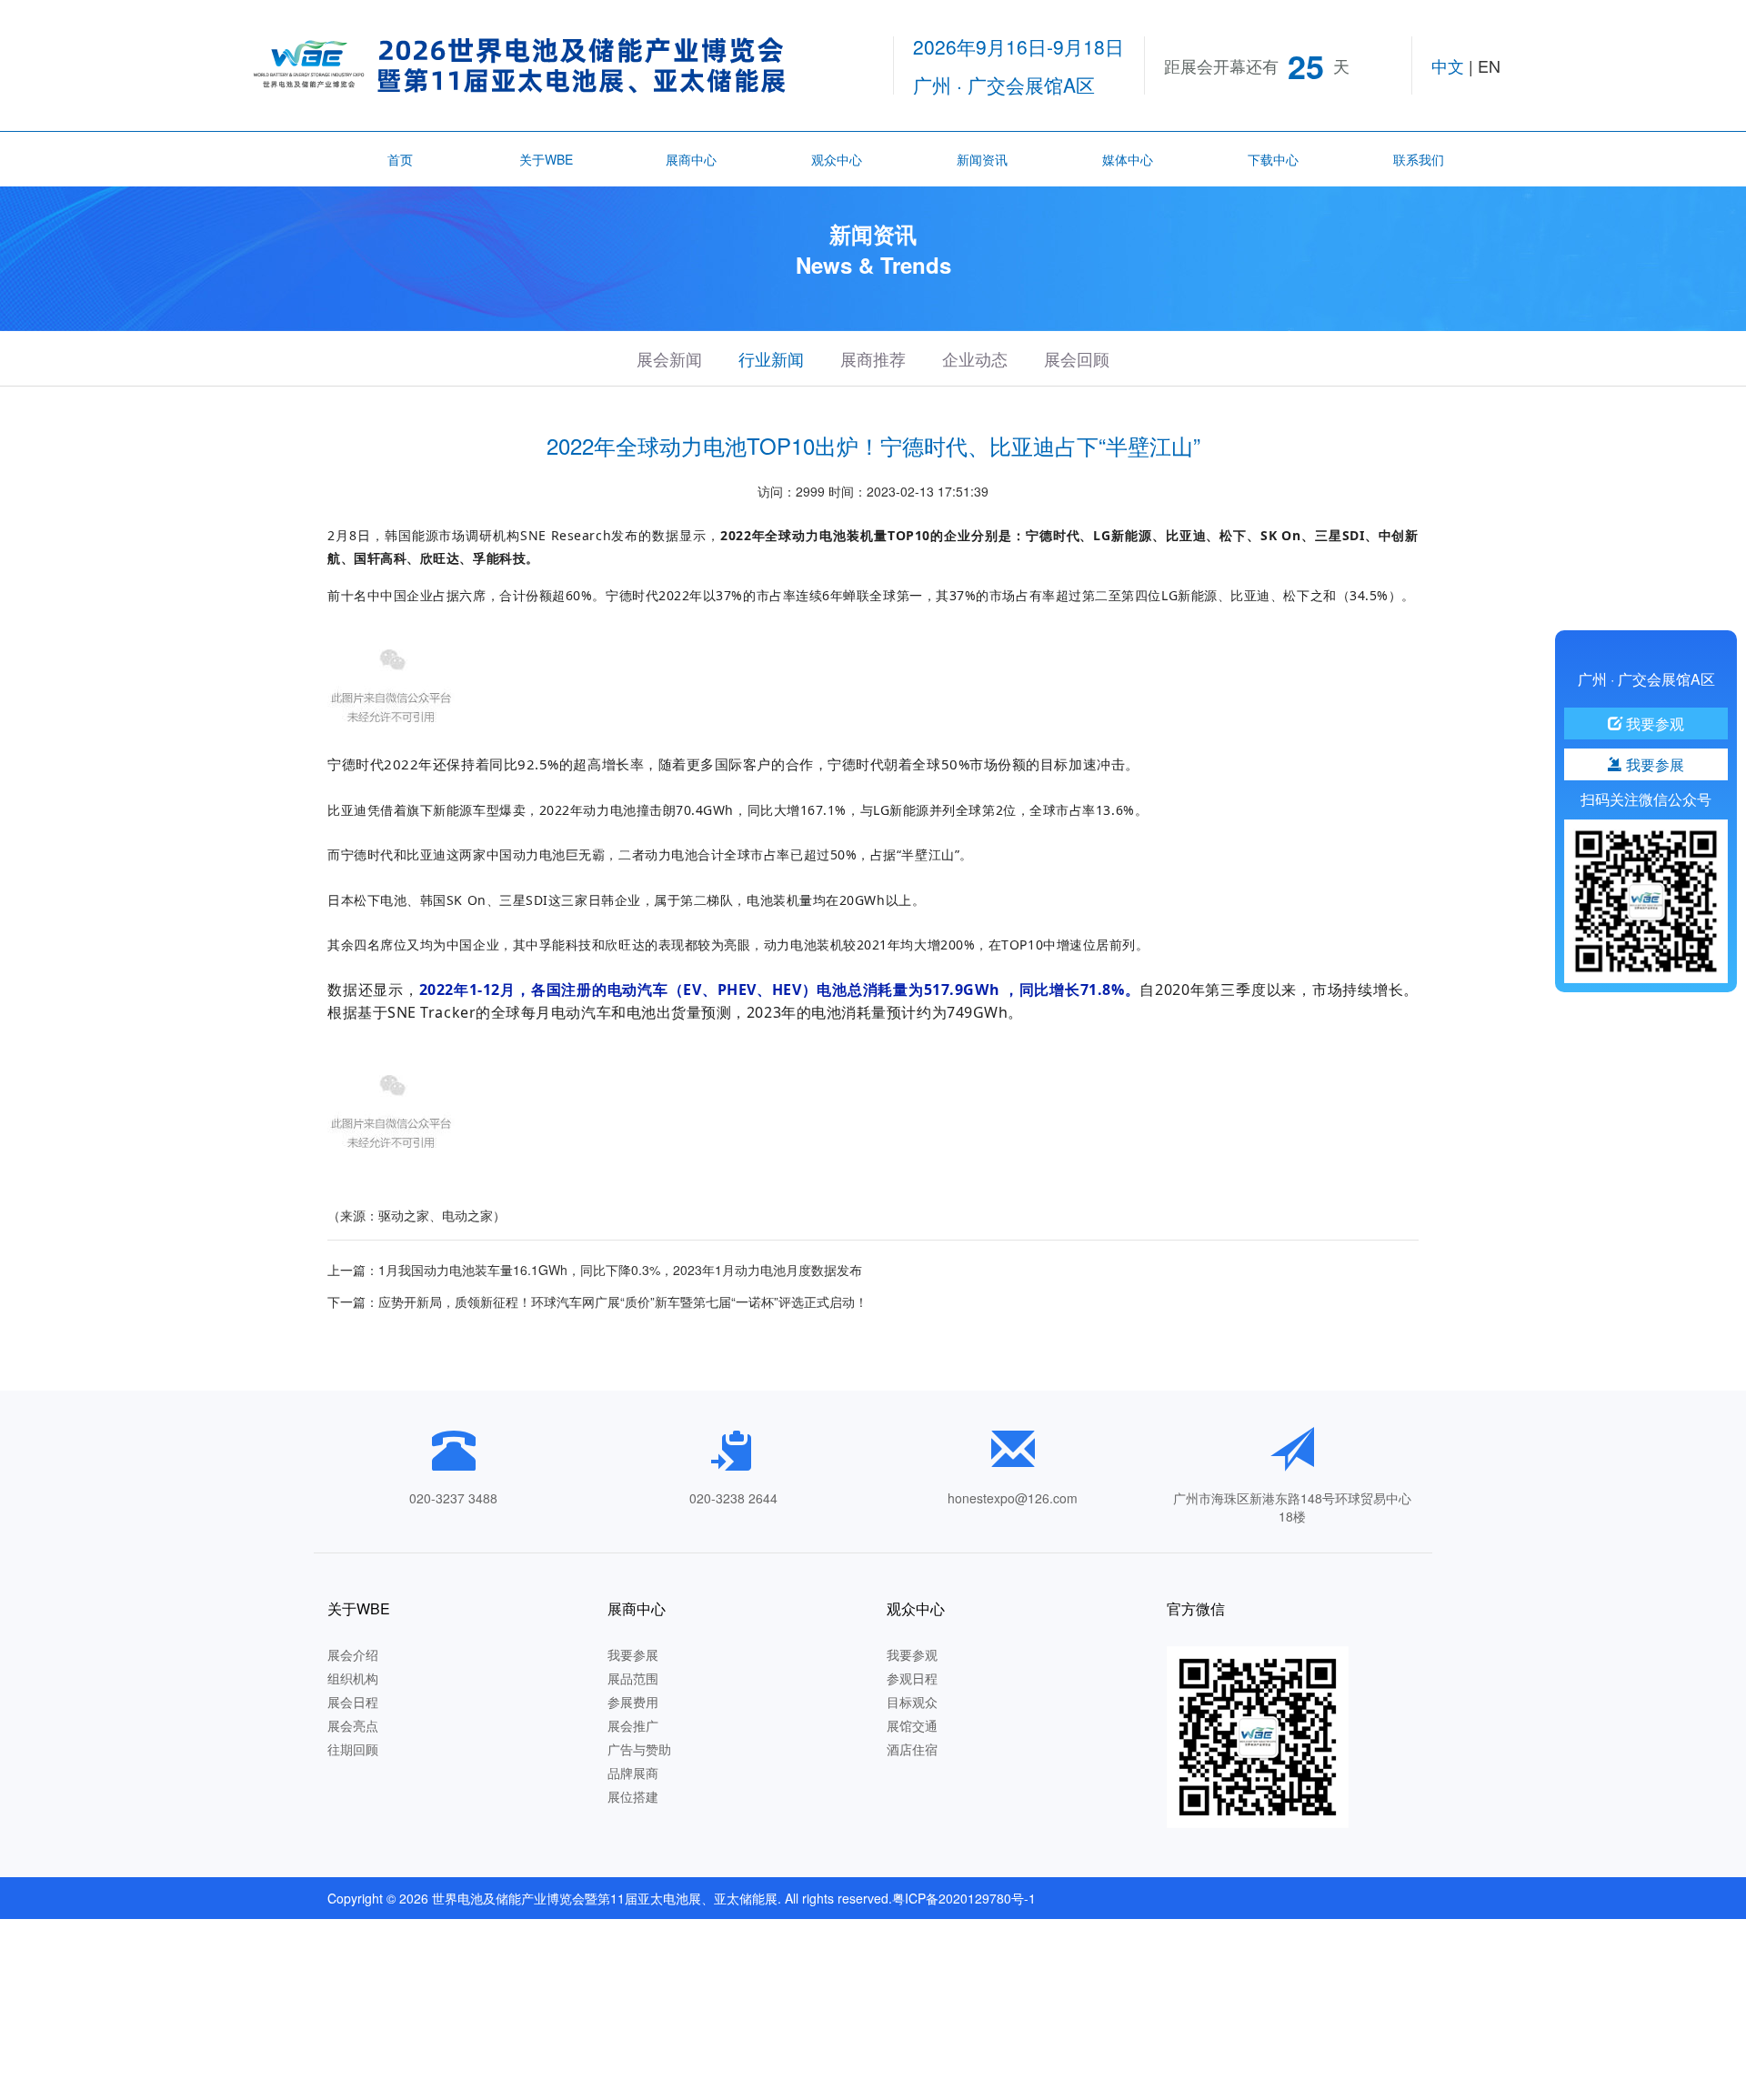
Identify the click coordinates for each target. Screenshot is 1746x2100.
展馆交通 (912, 1725)
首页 (400, 159)
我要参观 (912, 1654)
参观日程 (912, 1678)
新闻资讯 (982, 159)
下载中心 (1273, 159)
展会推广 (633, 1725)
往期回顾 (353, 1749)
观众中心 (837, 159)
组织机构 (353, 1678)
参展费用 (633, 1702)
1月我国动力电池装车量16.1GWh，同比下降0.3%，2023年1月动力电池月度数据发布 (620, 1270)
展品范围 (633, 1678)
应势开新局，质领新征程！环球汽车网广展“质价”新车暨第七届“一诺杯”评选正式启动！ (623, 1301)
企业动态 (975, 358)
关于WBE (546, 159)
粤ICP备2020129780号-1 (964, 1898)
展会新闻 (669, 358)
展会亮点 (353, 1725)
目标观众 (912, 1702)
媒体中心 (1128, 159)
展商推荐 (873, 358)
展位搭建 (633, 1796)
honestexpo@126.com (1013, 1498)
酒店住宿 (912, 1749)
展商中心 (691, 159)
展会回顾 (1077, 358)
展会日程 (353, 1702)
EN (1489, 65)
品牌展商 (633, 1773)
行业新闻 (771, 358)
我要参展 (633, 1654)
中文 (1448, 65)
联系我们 (1419, 159)
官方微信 (1196, 1608)
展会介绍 (353, 1654)
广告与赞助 (639, 1749)
